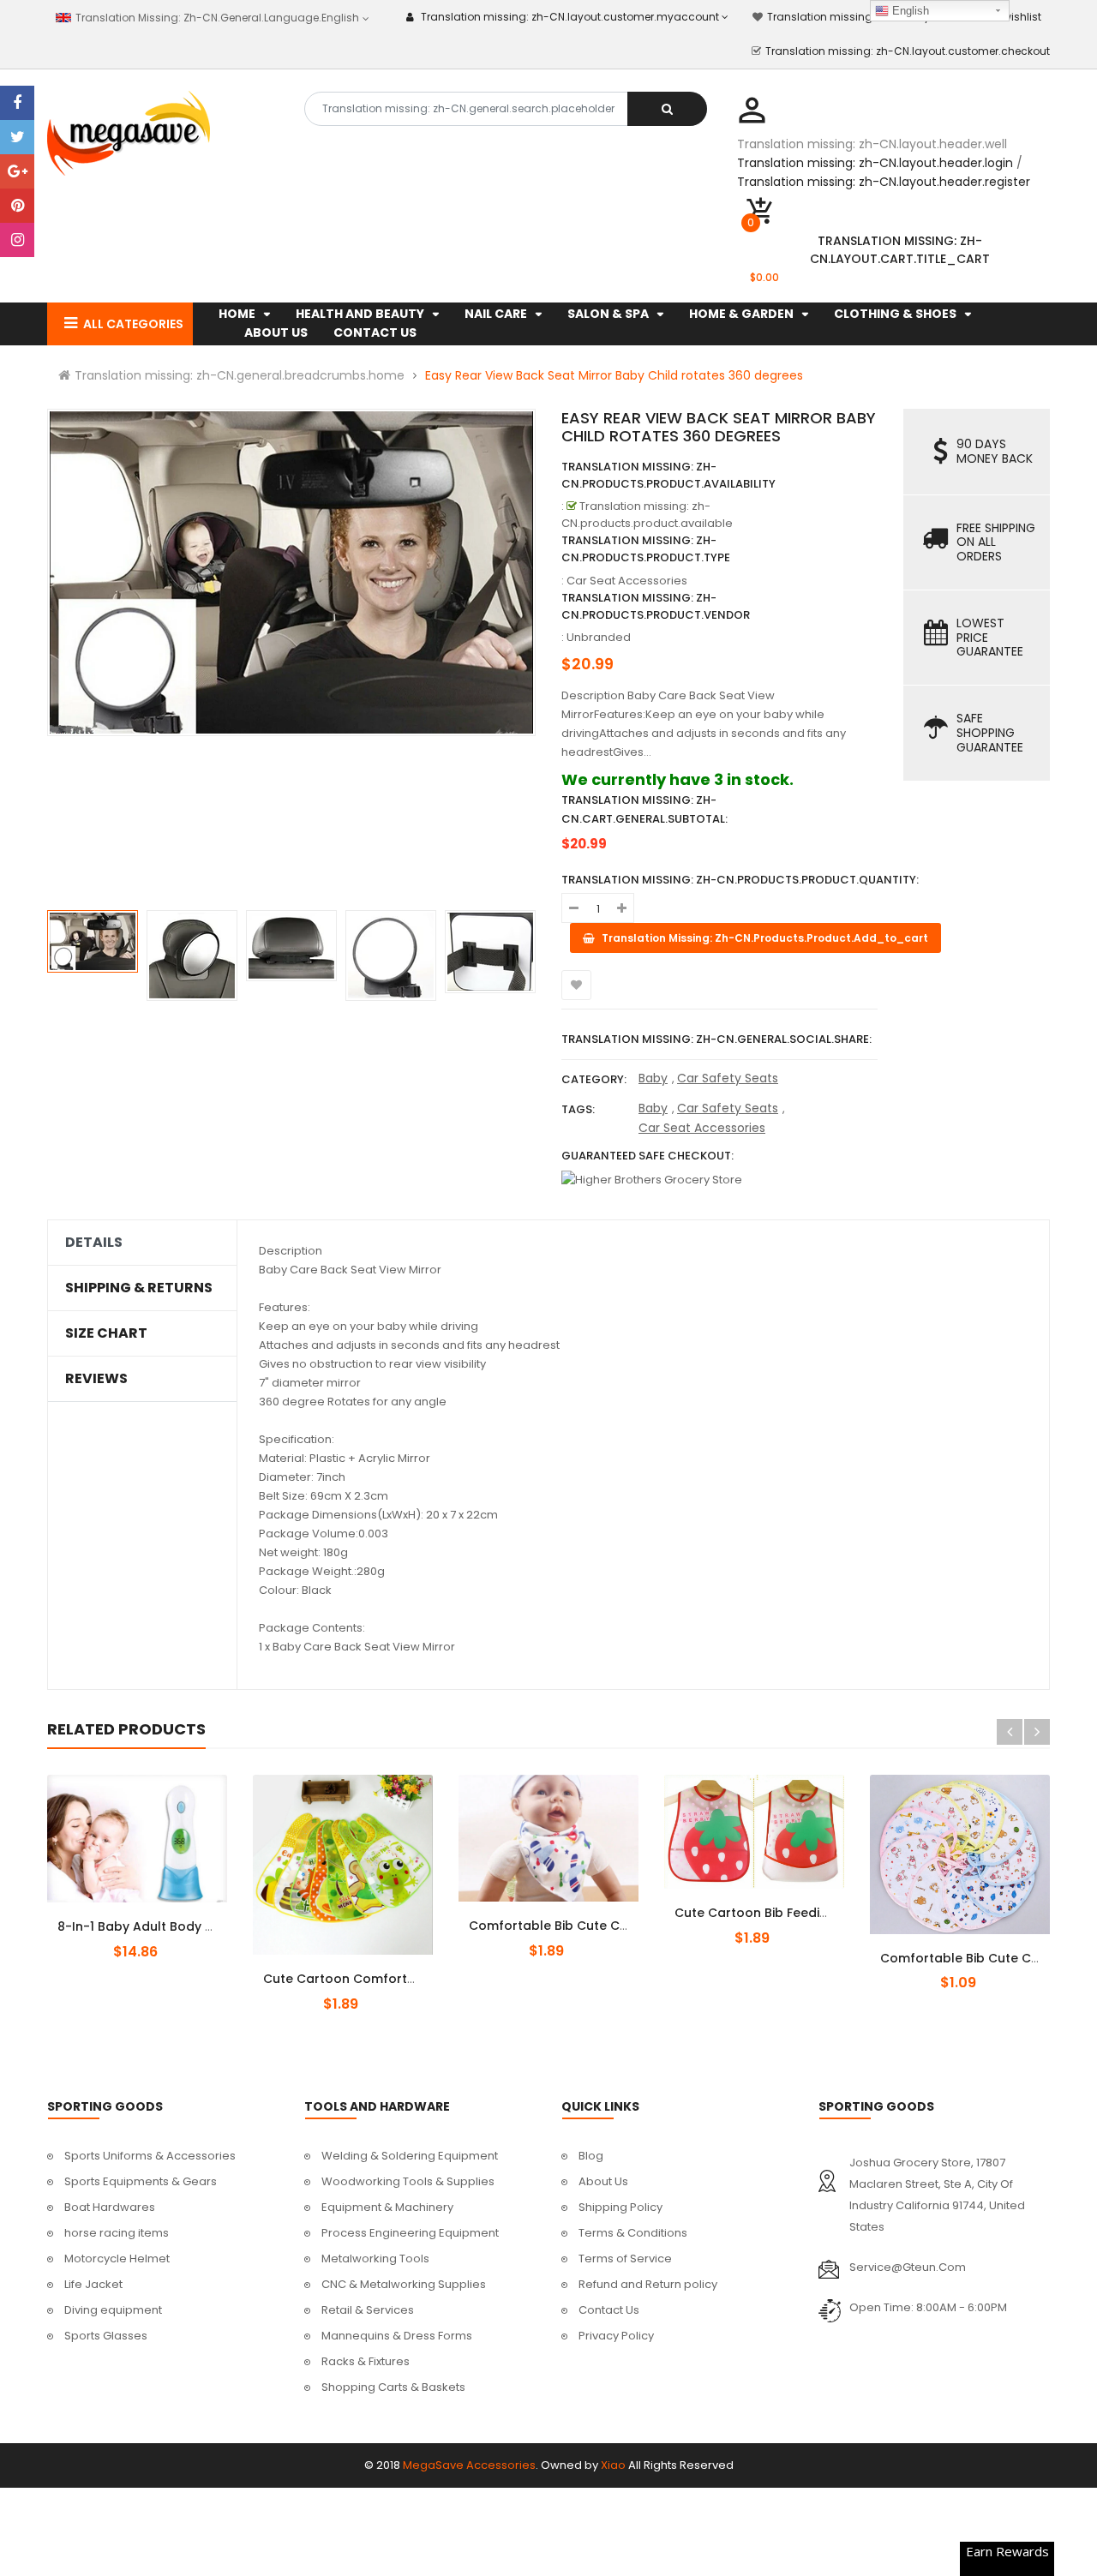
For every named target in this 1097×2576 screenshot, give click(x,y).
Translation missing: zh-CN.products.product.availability (668, 475)
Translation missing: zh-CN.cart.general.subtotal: (644, 809)
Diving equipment (113, 2310)
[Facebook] (17, 103)
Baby (653, 1078)
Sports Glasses (106, 2336)
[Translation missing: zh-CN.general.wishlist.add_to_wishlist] (576, 985)
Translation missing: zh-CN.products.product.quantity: (740, 880)
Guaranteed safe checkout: (647, 1156)
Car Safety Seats (728, 1078)
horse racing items (117, 2233)
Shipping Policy (620, 2207)
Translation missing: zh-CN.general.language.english (216, 18)
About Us (603, 2181)
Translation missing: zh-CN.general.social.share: (716, 1039)
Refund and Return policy (648, 2284)
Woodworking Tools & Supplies (408, 2181)
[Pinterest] (17, 206)
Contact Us (609, 2310)
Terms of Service (625, 2258)
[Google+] (17, 171)
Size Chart (106, 1333)
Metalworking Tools (375, 2258)
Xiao (613, 2465)
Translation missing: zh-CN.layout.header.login (875, 163)
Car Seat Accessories (702, 1128)
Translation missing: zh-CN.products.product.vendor (656, 606)
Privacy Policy (616, 2336)
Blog (591, 2156)
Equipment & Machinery (387, 2207)
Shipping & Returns (139, 1288)
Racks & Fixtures (366, 2361)
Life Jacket (93, 2284)
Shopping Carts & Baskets (393, 2387)
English (909, 11)
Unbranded (599, 637)
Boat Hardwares (110, 2207)
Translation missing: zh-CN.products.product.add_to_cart (152, 1917)
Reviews (96, 1379)
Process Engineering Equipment (410, 2233)
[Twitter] (17, 137)
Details (94, 1243)
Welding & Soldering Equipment (410, 2156)
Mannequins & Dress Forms (397, 2336)
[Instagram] (17, 240)
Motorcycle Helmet (117, 2258)
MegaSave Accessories (469, 2465)
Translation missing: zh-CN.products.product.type (646, 549)
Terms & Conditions (633, 2233)
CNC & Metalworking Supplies (404, 2284)
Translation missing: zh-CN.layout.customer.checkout (908, 51)
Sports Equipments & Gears (141, 2181)
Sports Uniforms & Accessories (150, 2156)
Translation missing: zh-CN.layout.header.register (884, 182)
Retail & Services (368, 2310)
